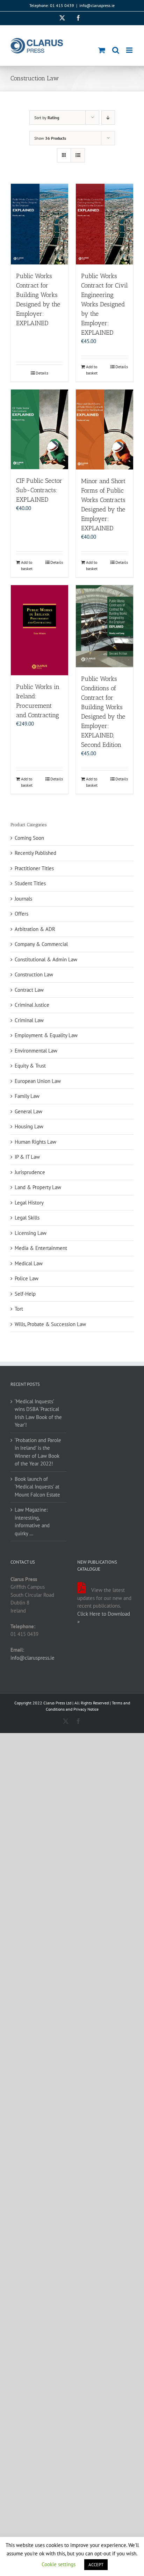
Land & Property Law (38, 1187)
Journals (23, 899)
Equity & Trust (30, 1066)
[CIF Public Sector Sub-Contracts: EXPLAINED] (39, 429)
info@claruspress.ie (97, 5)
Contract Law (29, 990)
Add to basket (92, 370)
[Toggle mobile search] (116, 50)
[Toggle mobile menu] (130, 50)
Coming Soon (29, 838)
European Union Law (38, 1081)
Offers (21, 914)
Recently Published (35, 853)
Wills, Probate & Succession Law (50, 1324)
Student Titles (30, 883)
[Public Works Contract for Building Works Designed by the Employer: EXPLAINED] (39, 224)
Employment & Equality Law (46, 1035)
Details (42, 373)
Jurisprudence (30, 1172)
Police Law (27, 1278)
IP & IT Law (27, 1157)
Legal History (29, 1203)
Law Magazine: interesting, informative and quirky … (32, 1522)
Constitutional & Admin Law (46, 959)
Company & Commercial (41, 944)
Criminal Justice (32, 1005)
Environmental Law (36, 1051)
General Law (28, 1111)
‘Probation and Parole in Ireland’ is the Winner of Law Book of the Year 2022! (38, 1452)
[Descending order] (108, 118)
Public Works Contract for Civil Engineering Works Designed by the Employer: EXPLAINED (105, 304)
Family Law (27, 1096)
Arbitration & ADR (35, 929)
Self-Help (25, 1294)
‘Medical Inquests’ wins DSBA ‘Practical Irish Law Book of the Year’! (38, 1413)
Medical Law (29, 1263)
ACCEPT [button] (96, 2565)
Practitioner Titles (34, 868)
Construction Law (34, 974)
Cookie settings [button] (59, 2564)
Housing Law (29, 1126)
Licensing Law (31, 1233)
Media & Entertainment (41, 1248)
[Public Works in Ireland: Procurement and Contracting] (39, 630)
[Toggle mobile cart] (102, 50)
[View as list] (78, 155)
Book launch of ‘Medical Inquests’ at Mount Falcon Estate (37, 1487)
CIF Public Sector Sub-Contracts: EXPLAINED (39, 490)
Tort (19, 1309)
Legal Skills (27, 1218)
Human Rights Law (35, 1142)
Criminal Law (29, 1020)
